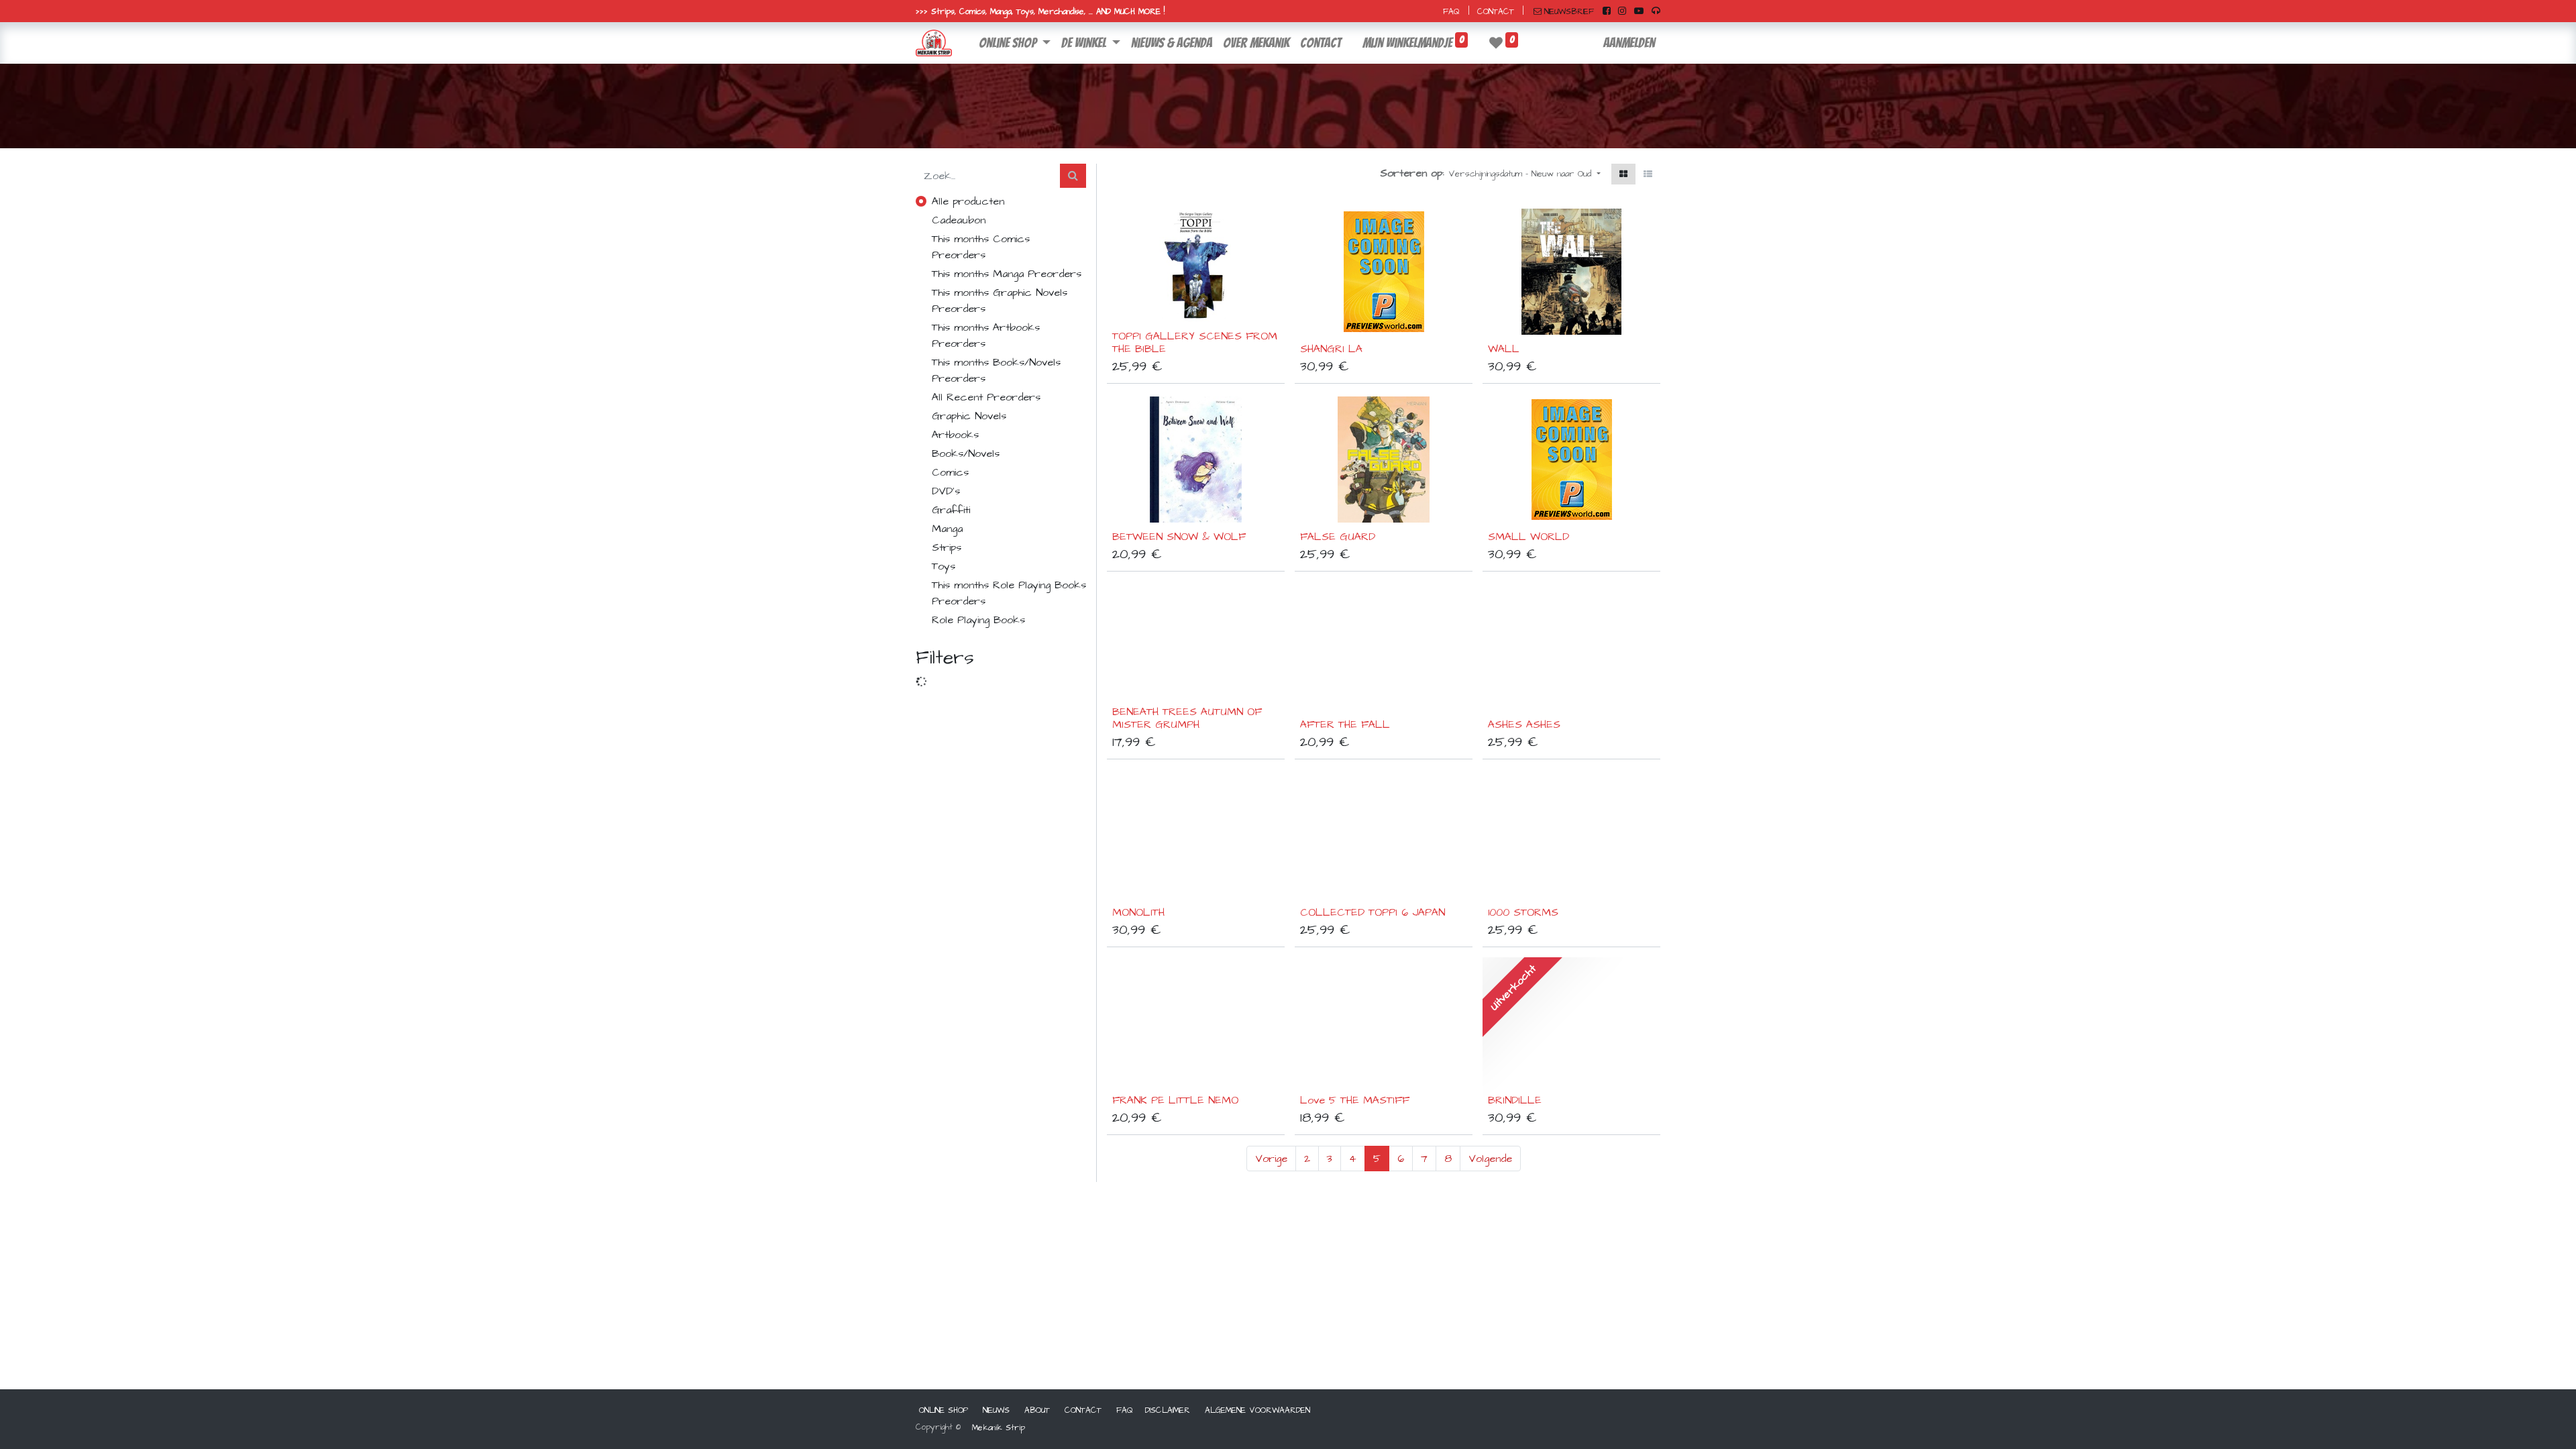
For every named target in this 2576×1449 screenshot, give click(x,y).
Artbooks (955, 435)
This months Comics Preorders (981, 247)
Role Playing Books (978, 620)
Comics (950, 472)
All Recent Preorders (986, 397)
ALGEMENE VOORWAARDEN (1257, 1410)
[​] (1607, 11)
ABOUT (1037, 1410)
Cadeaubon (959, 220)
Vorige (1271, 1159)
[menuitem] (1172, 43)
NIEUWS (996, 1410)
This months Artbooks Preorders (986, 335)
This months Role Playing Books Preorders (1009, 593)
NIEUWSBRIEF (1569, 12)
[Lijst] (1648, 174)
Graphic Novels (969, 416)
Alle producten (968, 201)
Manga (947, 529)
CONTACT (1496, 12)
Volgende (1490, 1159)
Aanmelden (1629, 43)
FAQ (1451, 12)
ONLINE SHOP (944, 1410)
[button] (1524, 174)
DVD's (946, 491)
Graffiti (951, 510)
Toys (944, 566)
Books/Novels (966, 453)
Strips (947, 547)
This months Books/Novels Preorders (996, 370)
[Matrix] (1623, 174)
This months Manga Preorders (1007, 274)
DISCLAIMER (1168, 1410)
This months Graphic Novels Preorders (1000, 301)
